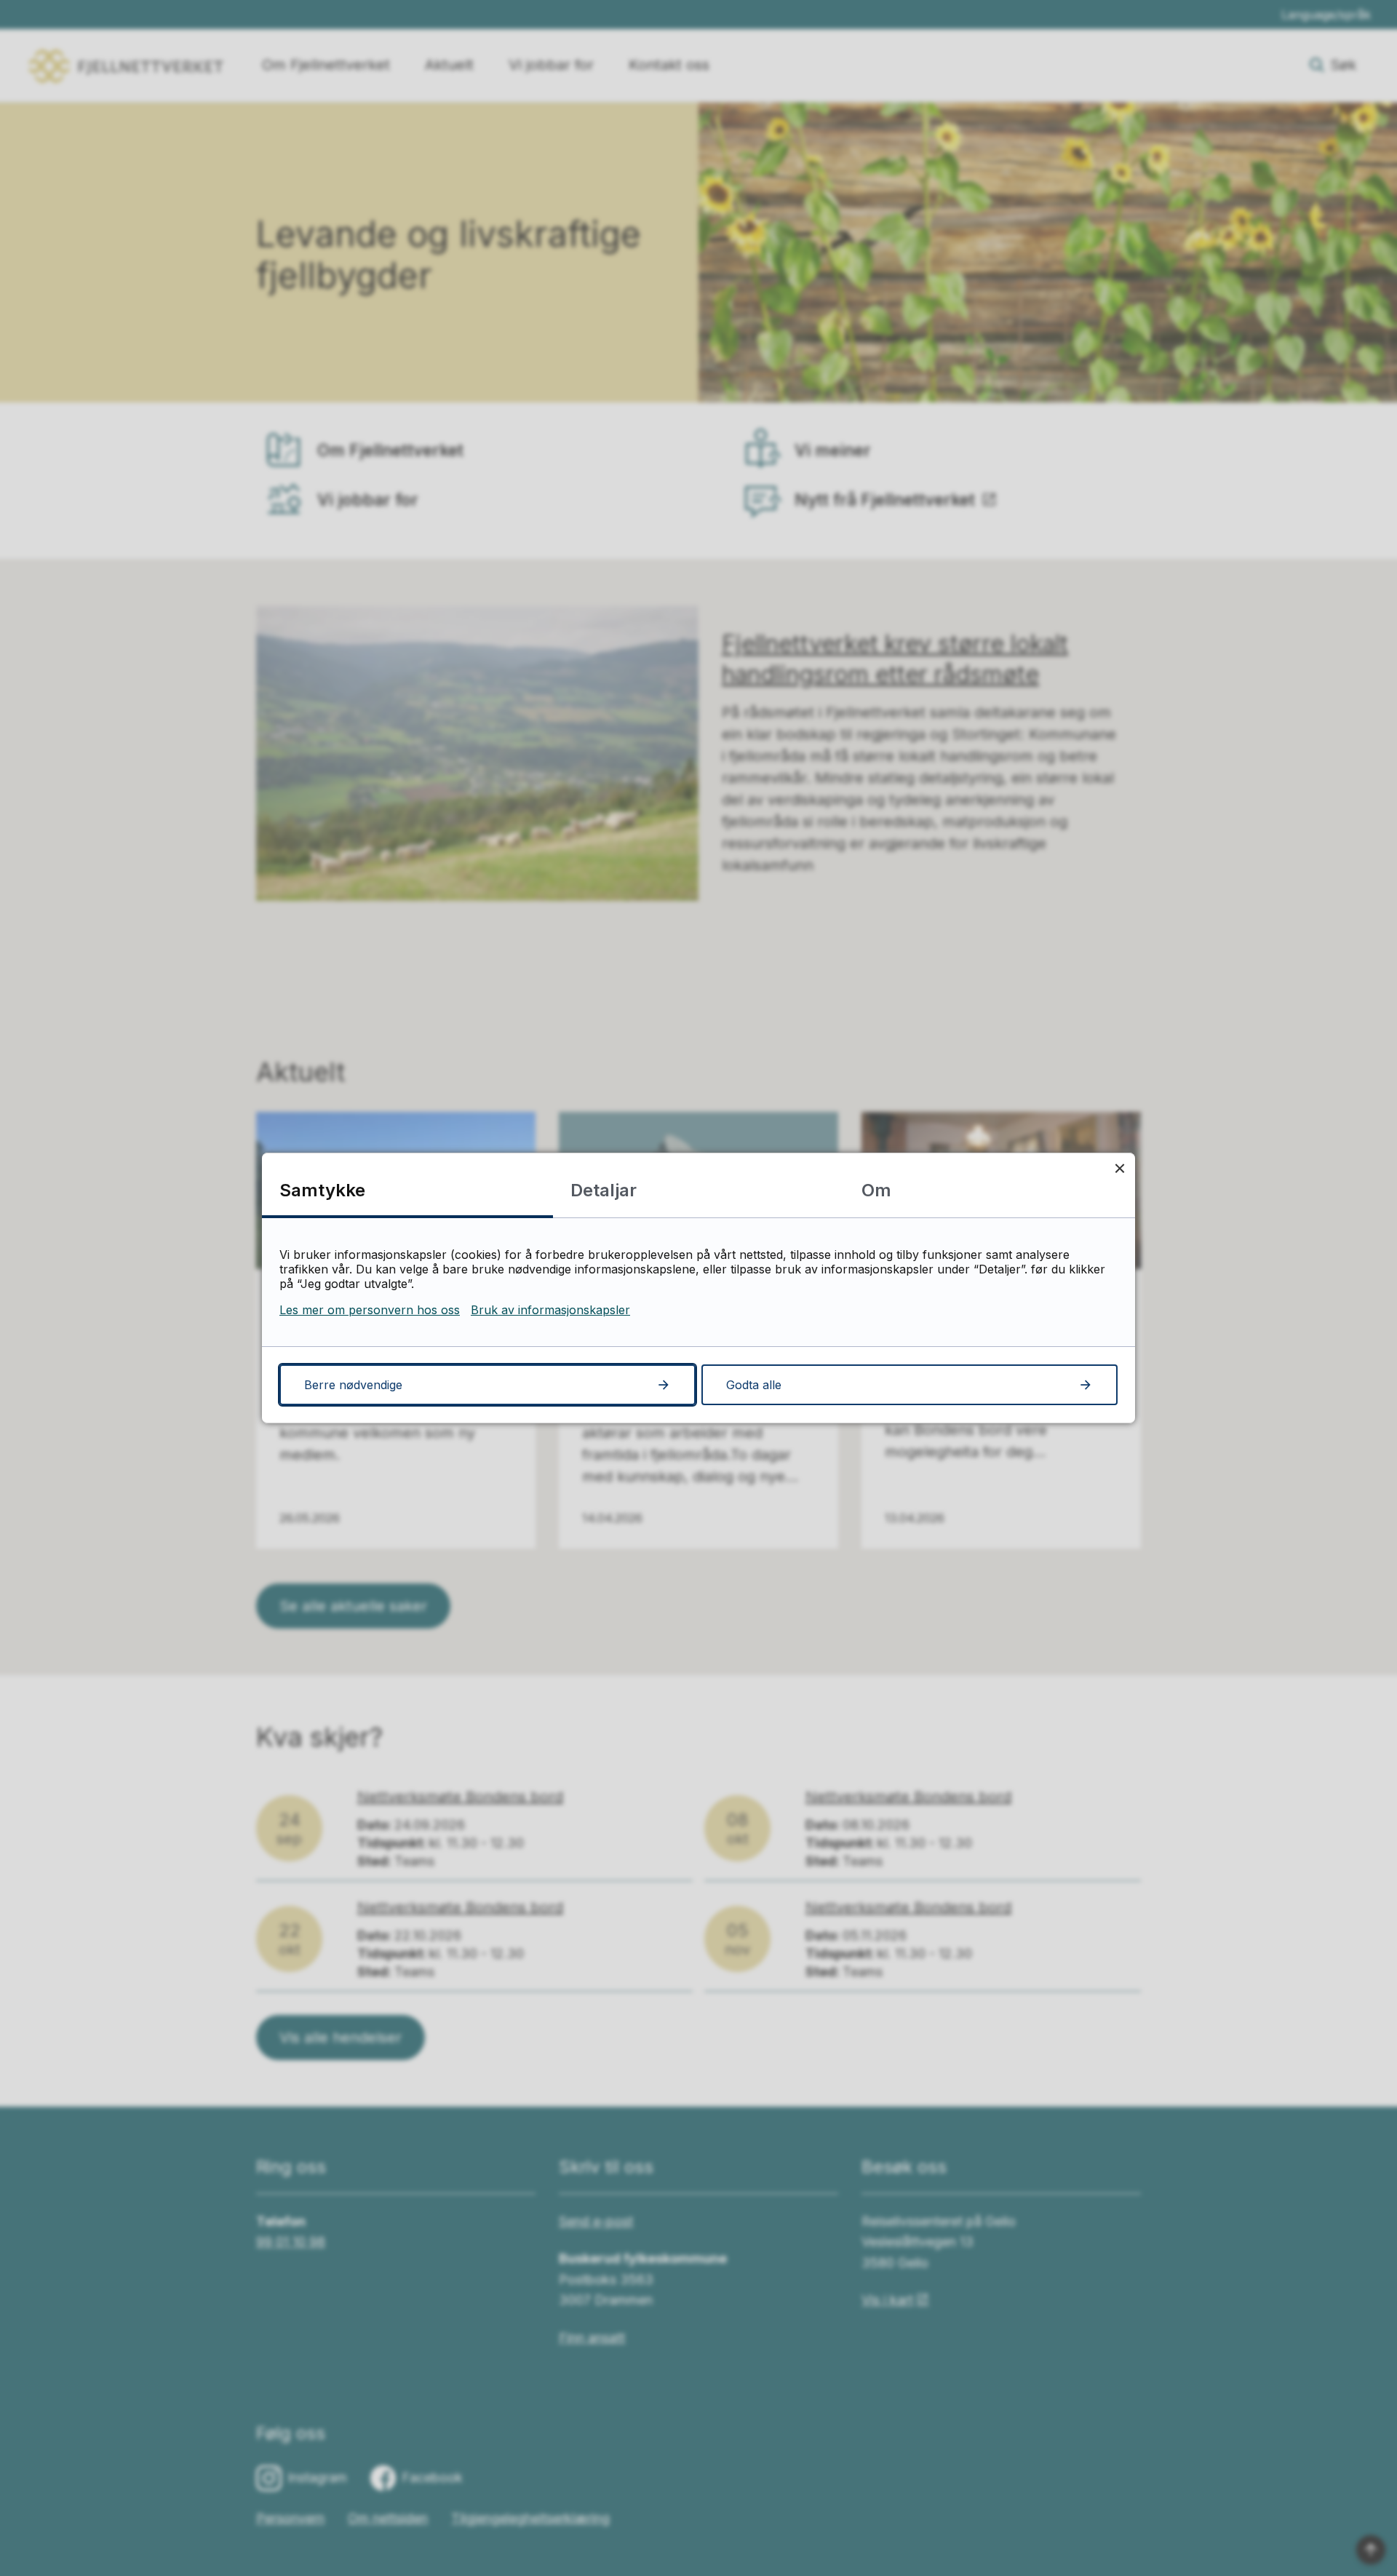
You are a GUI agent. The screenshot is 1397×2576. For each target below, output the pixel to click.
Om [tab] (876, 1190)
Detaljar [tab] (604, 1190)
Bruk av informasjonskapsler (550, 1310)
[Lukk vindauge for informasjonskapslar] (1119, 1168)
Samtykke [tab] (322, 1190)
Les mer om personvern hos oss (370, 1310)
